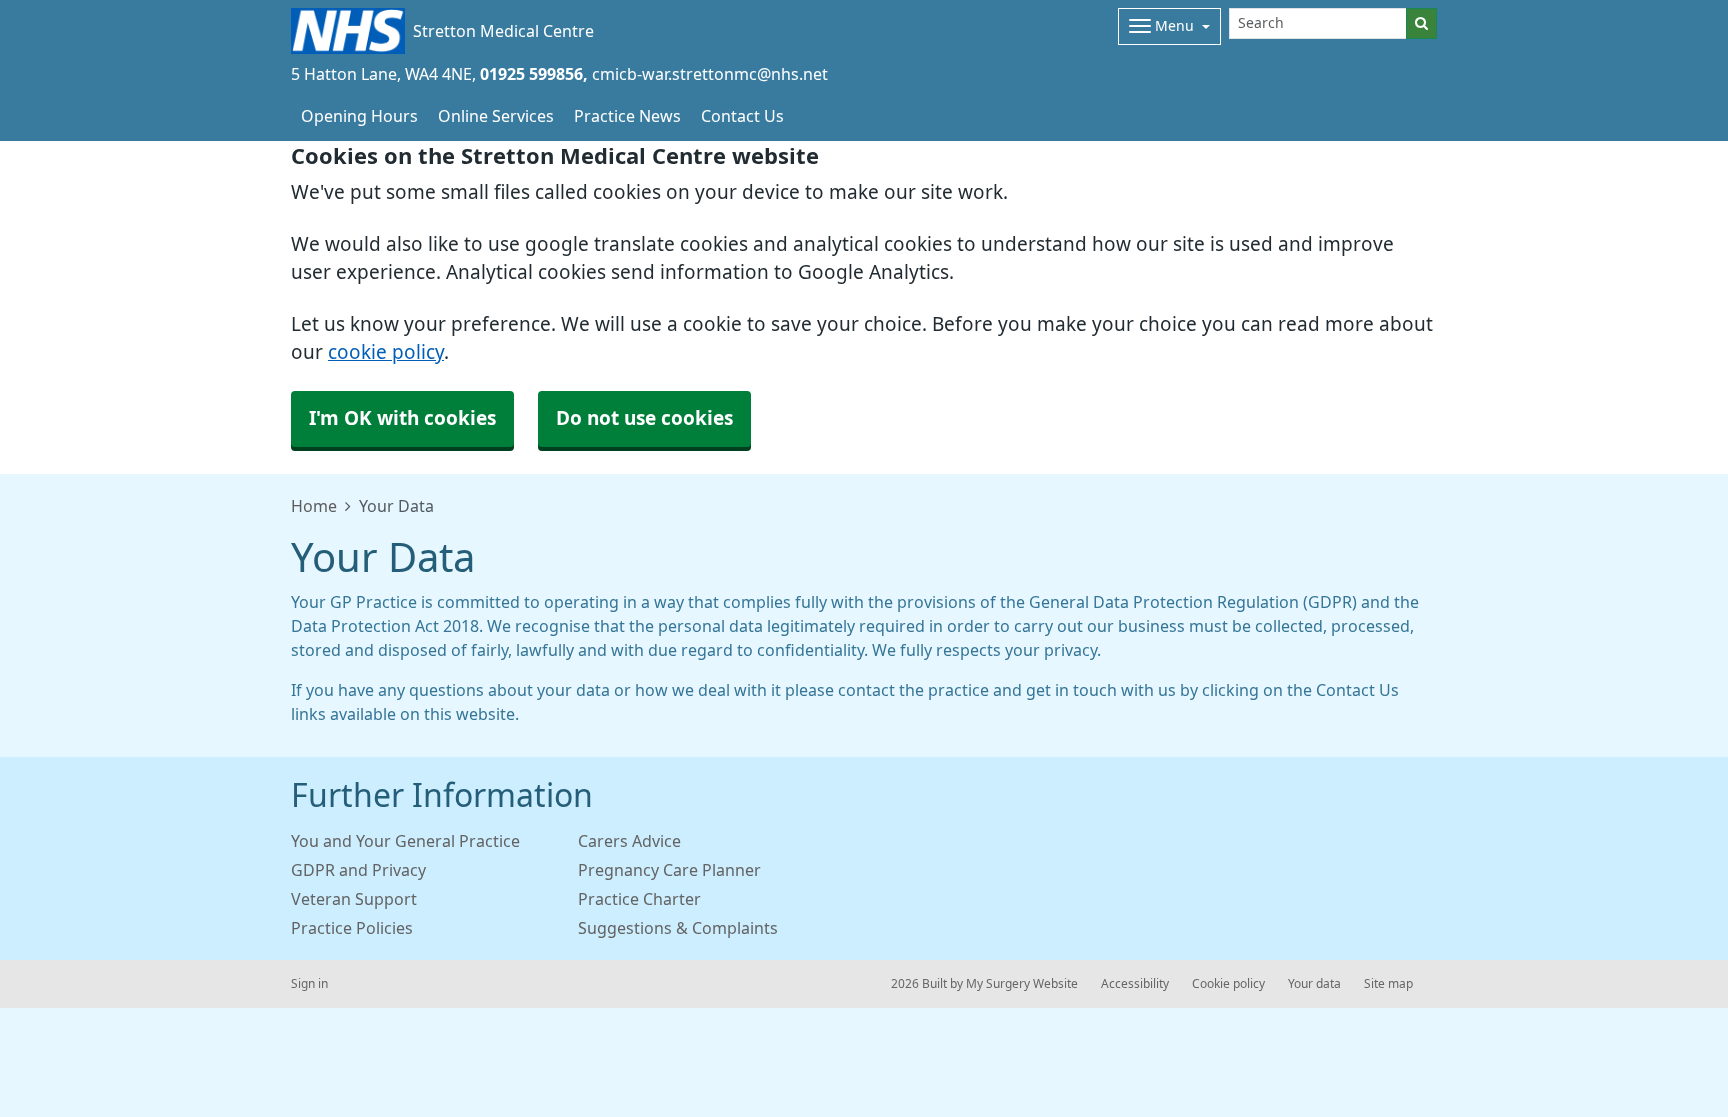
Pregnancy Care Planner (669, 870)
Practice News (627, 116)
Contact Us (742, 116)
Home (314, 506)
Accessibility (1135, 984)
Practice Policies (352, 928)
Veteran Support (354, 899)
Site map (1388, 984)
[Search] (1421, 23)
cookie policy (386, 352)
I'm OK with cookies (402, 418)
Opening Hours (359, 116)
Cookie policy (1228, 984)
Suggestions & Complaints (678, 928)
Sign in (309, 984)
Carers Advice (629, 841)
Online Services (496, 116)
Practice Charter (639, 899)
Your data (1314, 984)
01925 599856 (531, 74)
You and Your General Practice (405, 841)
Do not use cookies (644, 418)
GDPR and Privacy (358, 870)
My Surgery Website (1022, 984)
